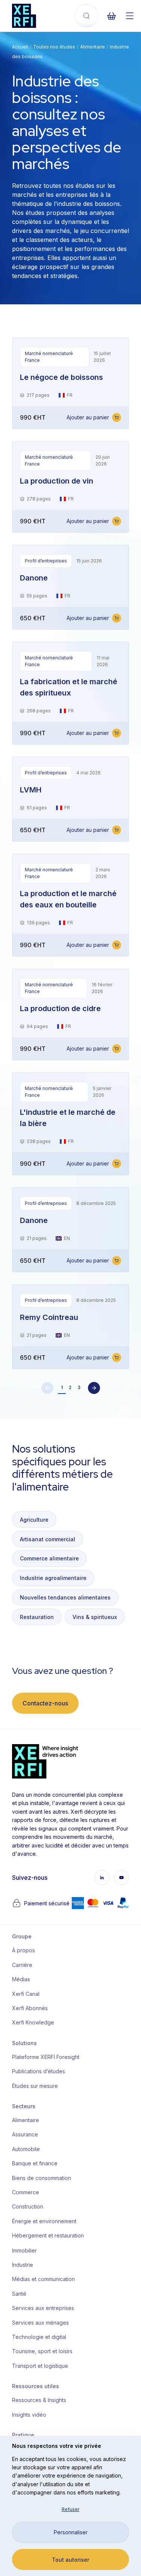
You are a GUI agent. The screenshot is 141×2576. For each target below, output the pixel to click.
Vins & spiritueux (95, 1617)
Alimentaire (92, 47)
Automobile (26, 2149)
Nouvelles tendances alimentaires (65, 1597)
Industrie (23, 2265)
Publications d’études (39, 2071)
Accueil (20, 47)
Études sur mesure (35, 2086)
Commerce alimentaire (49, 1558)
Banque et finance (35, 2163)
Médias (21, 1979)
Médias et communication (43, 2279)
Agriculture (34, 1520)
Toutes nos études (54, 47)
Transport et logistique (40, 2366)
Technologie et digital (39, 2337)
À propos (23, 1950)
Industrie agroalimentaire (53, 1578)
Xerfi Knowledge (33, 2022)
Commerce (26, 2192)
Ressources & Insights (39, 2400)
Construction (28, 2206)
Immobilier (24, 2250)
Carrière (22, 1965)
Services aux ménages (40, 2323)
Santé (19, 2294)
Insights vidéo (29, 2415)
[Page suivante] (94, 1388)
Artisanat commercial (48, 1539)
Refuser (70, 2509)
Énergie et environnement (43, 2221)
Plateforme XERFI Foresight (43, 2057)
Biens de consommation (42, 2178)
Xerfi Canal (26, 1994)
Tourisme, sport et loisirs (42, 2351)
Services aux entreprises (43, 2308)
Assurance (25, 2134)
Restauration (37, 1617)
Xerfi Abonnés (30, 2008)
